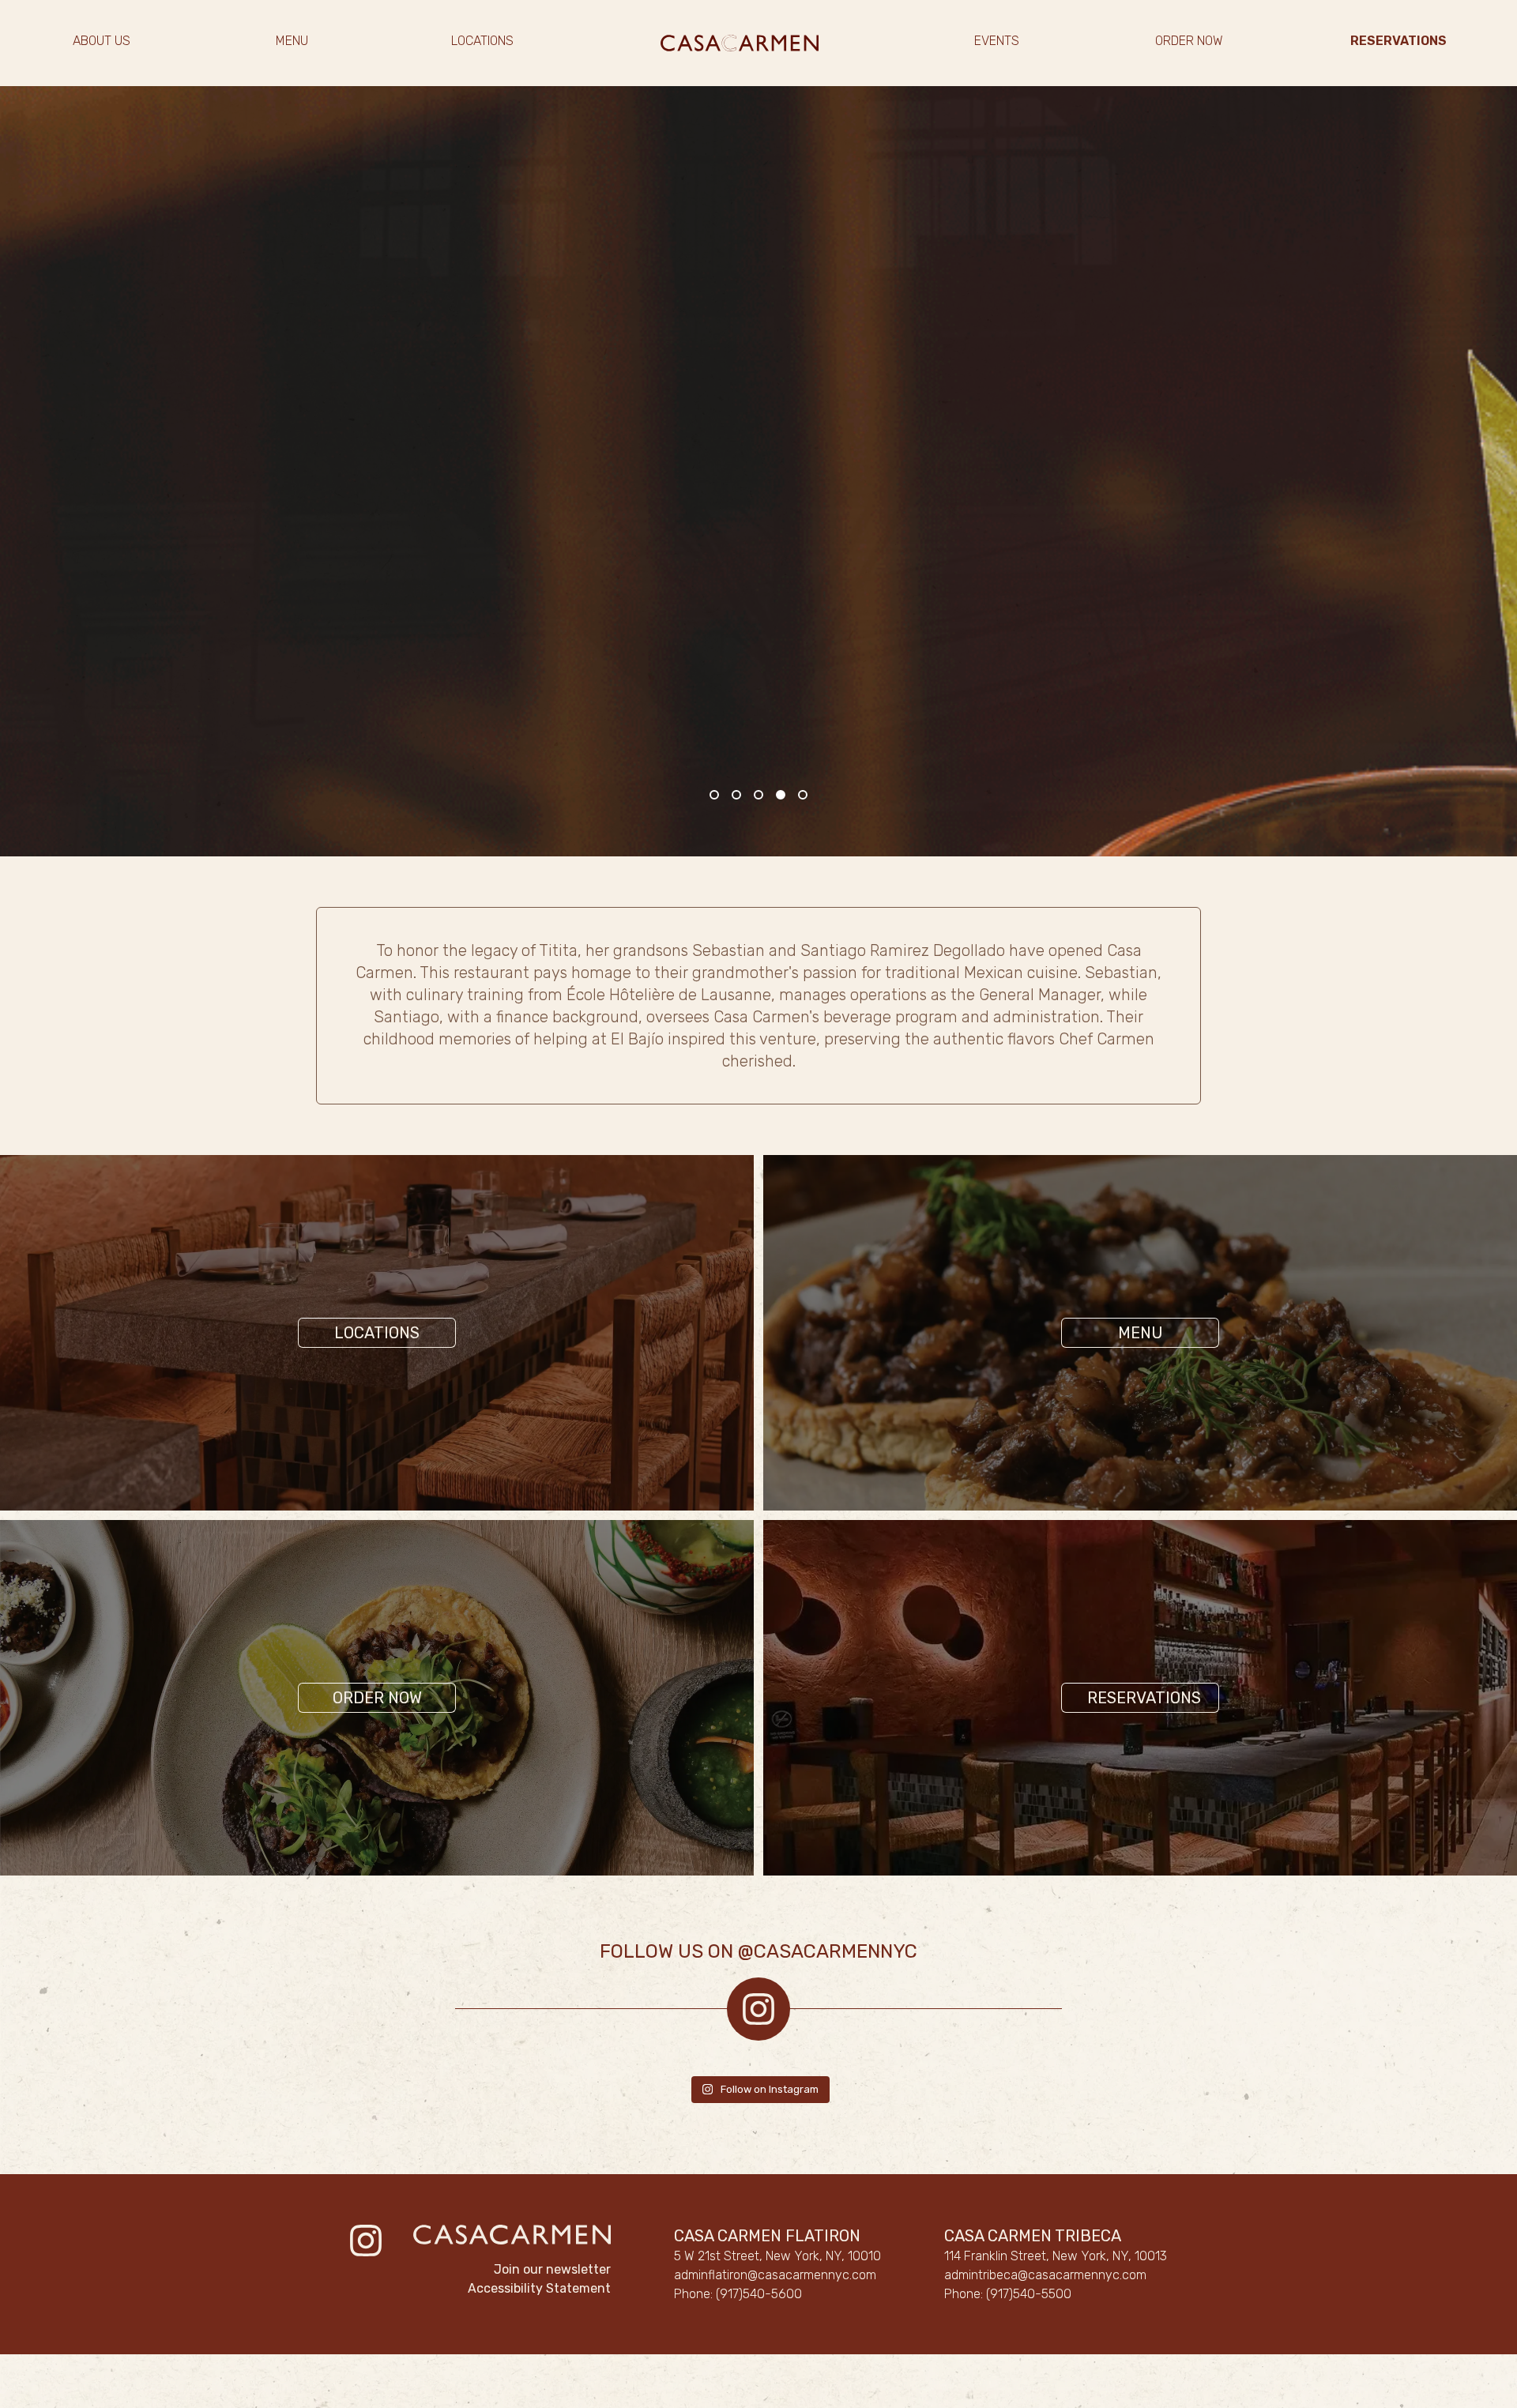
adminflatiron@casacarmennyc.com (775, 2275)
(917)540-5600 (759, 2294)
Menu (1141, 1333)
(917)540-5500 (1029, 2294)
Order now (377, 1698)
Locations (377, 1333)
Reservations (1144, 1698)
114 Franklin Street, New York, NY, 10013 (1056, 2256)
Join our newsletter (552, 2269)
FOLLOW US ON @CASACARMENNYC (758, 1951)
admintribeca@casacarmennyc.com (1045, 2275)
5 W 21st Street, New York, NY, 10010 (777, 2256)
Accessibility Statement (539, 2288)
